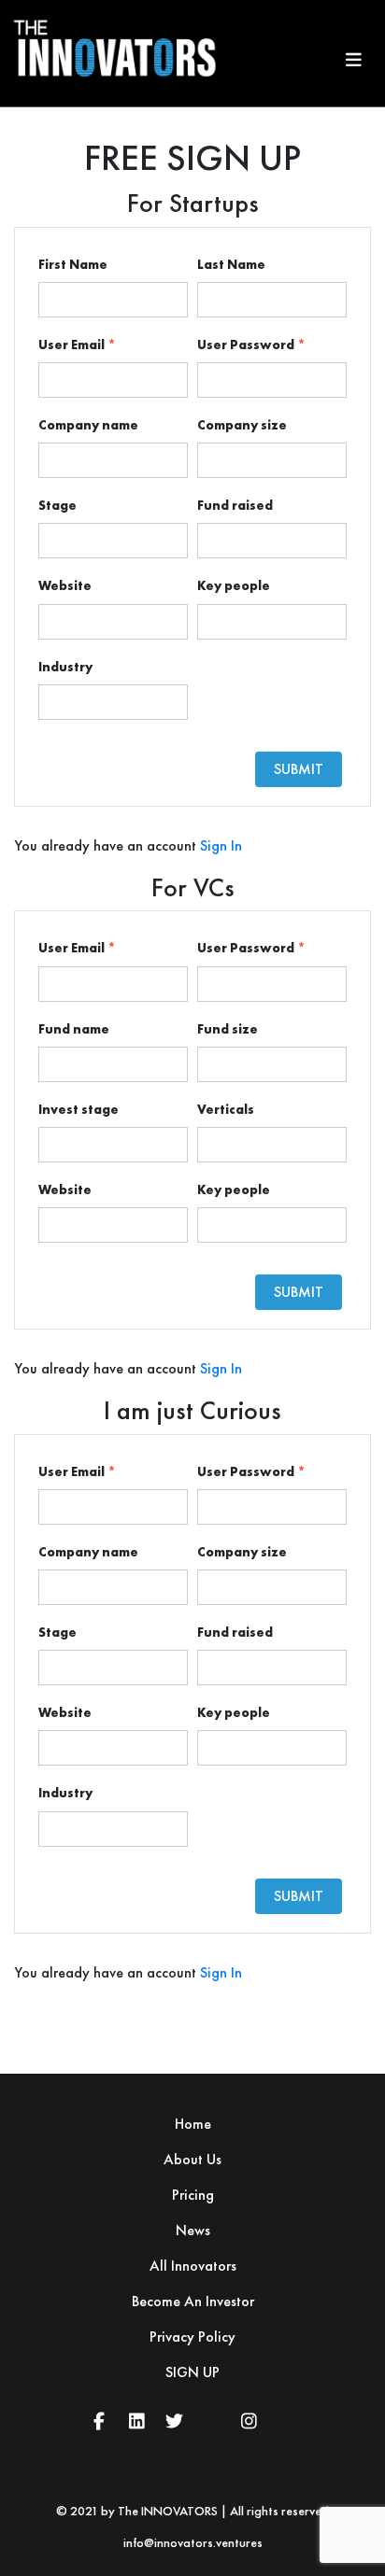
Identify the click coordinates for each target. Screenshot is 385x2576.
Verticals (226, 1109)
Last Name (231, 264)
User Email (77, 345)
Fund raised (235, 505)
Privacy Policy (192, 2337)
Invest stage (78, 1109)
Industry (65, 667)
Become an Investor (193, 2301)
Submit (299, 769)
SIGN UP (192, 2372)
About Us (192, 2159)
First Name (73, 264)
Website (65, 585)
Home (193, 2124)
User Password (251, 345)
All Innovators (193, 2266)
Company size (242, 425)
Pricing (193, 2195)
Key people (234, 585)
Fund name (74, 1029)
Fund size (228, 1029)
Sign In (221, 845)
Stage (57, 505)
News (193, 2230)
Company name (88, 425)
